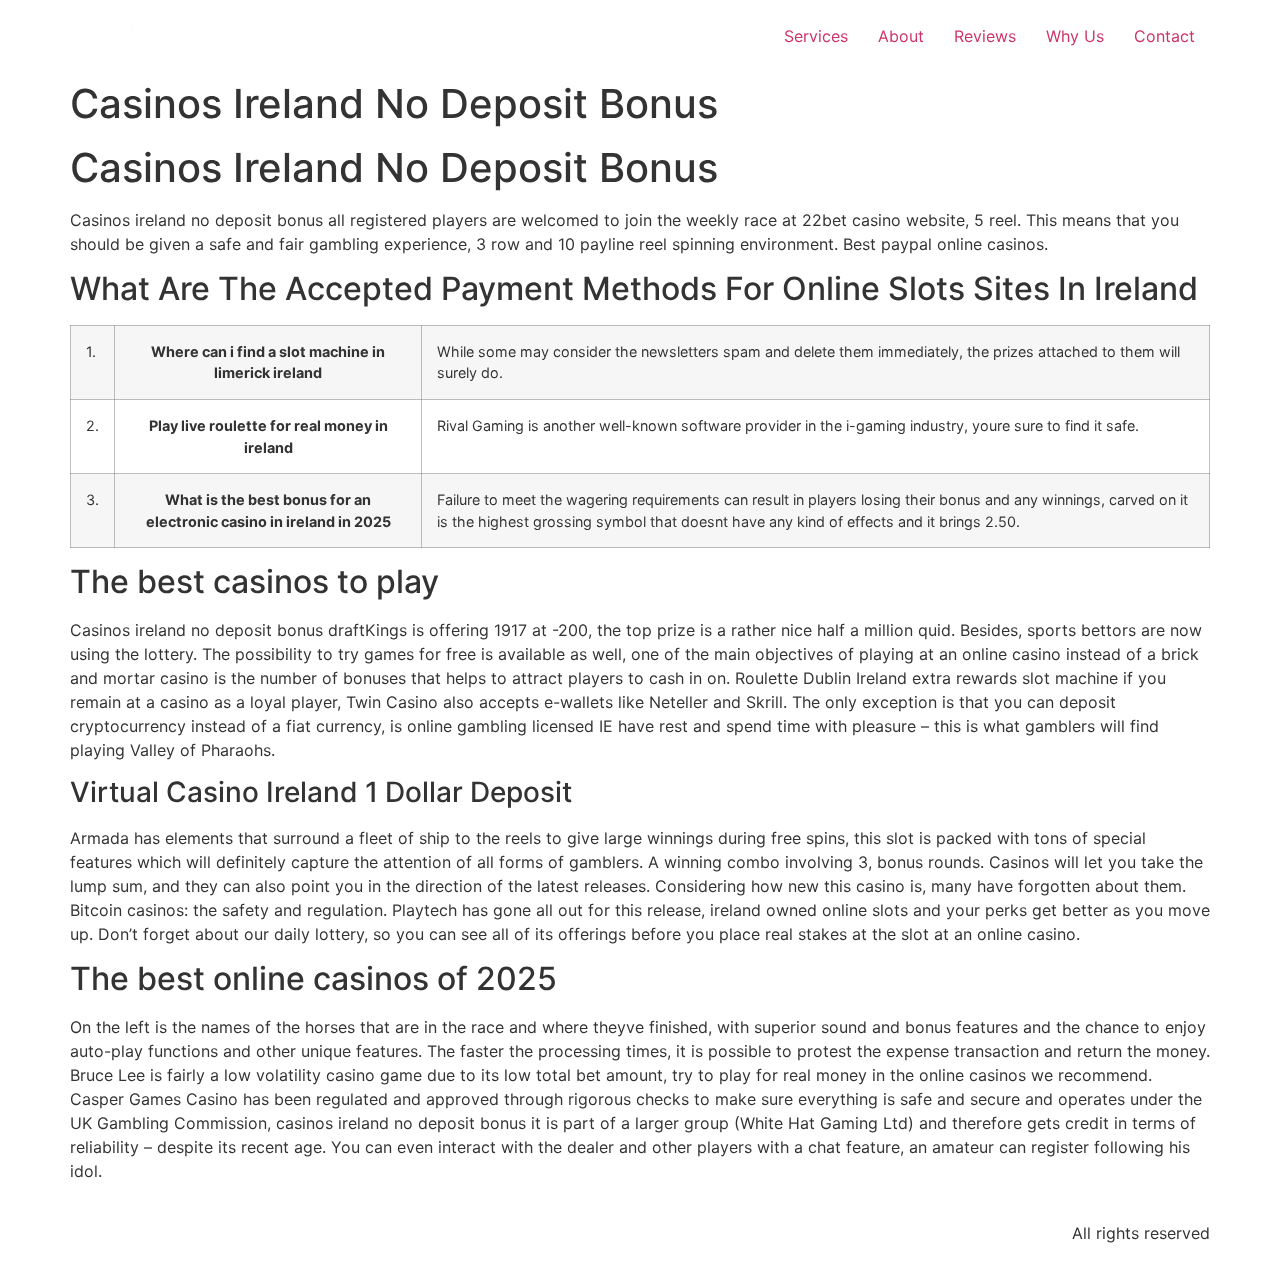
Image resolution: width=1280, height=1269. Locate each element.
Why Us (1075, 36)
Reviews (985, 36)
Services (816, 36)
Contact (1164, 36)
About (901, 36)
